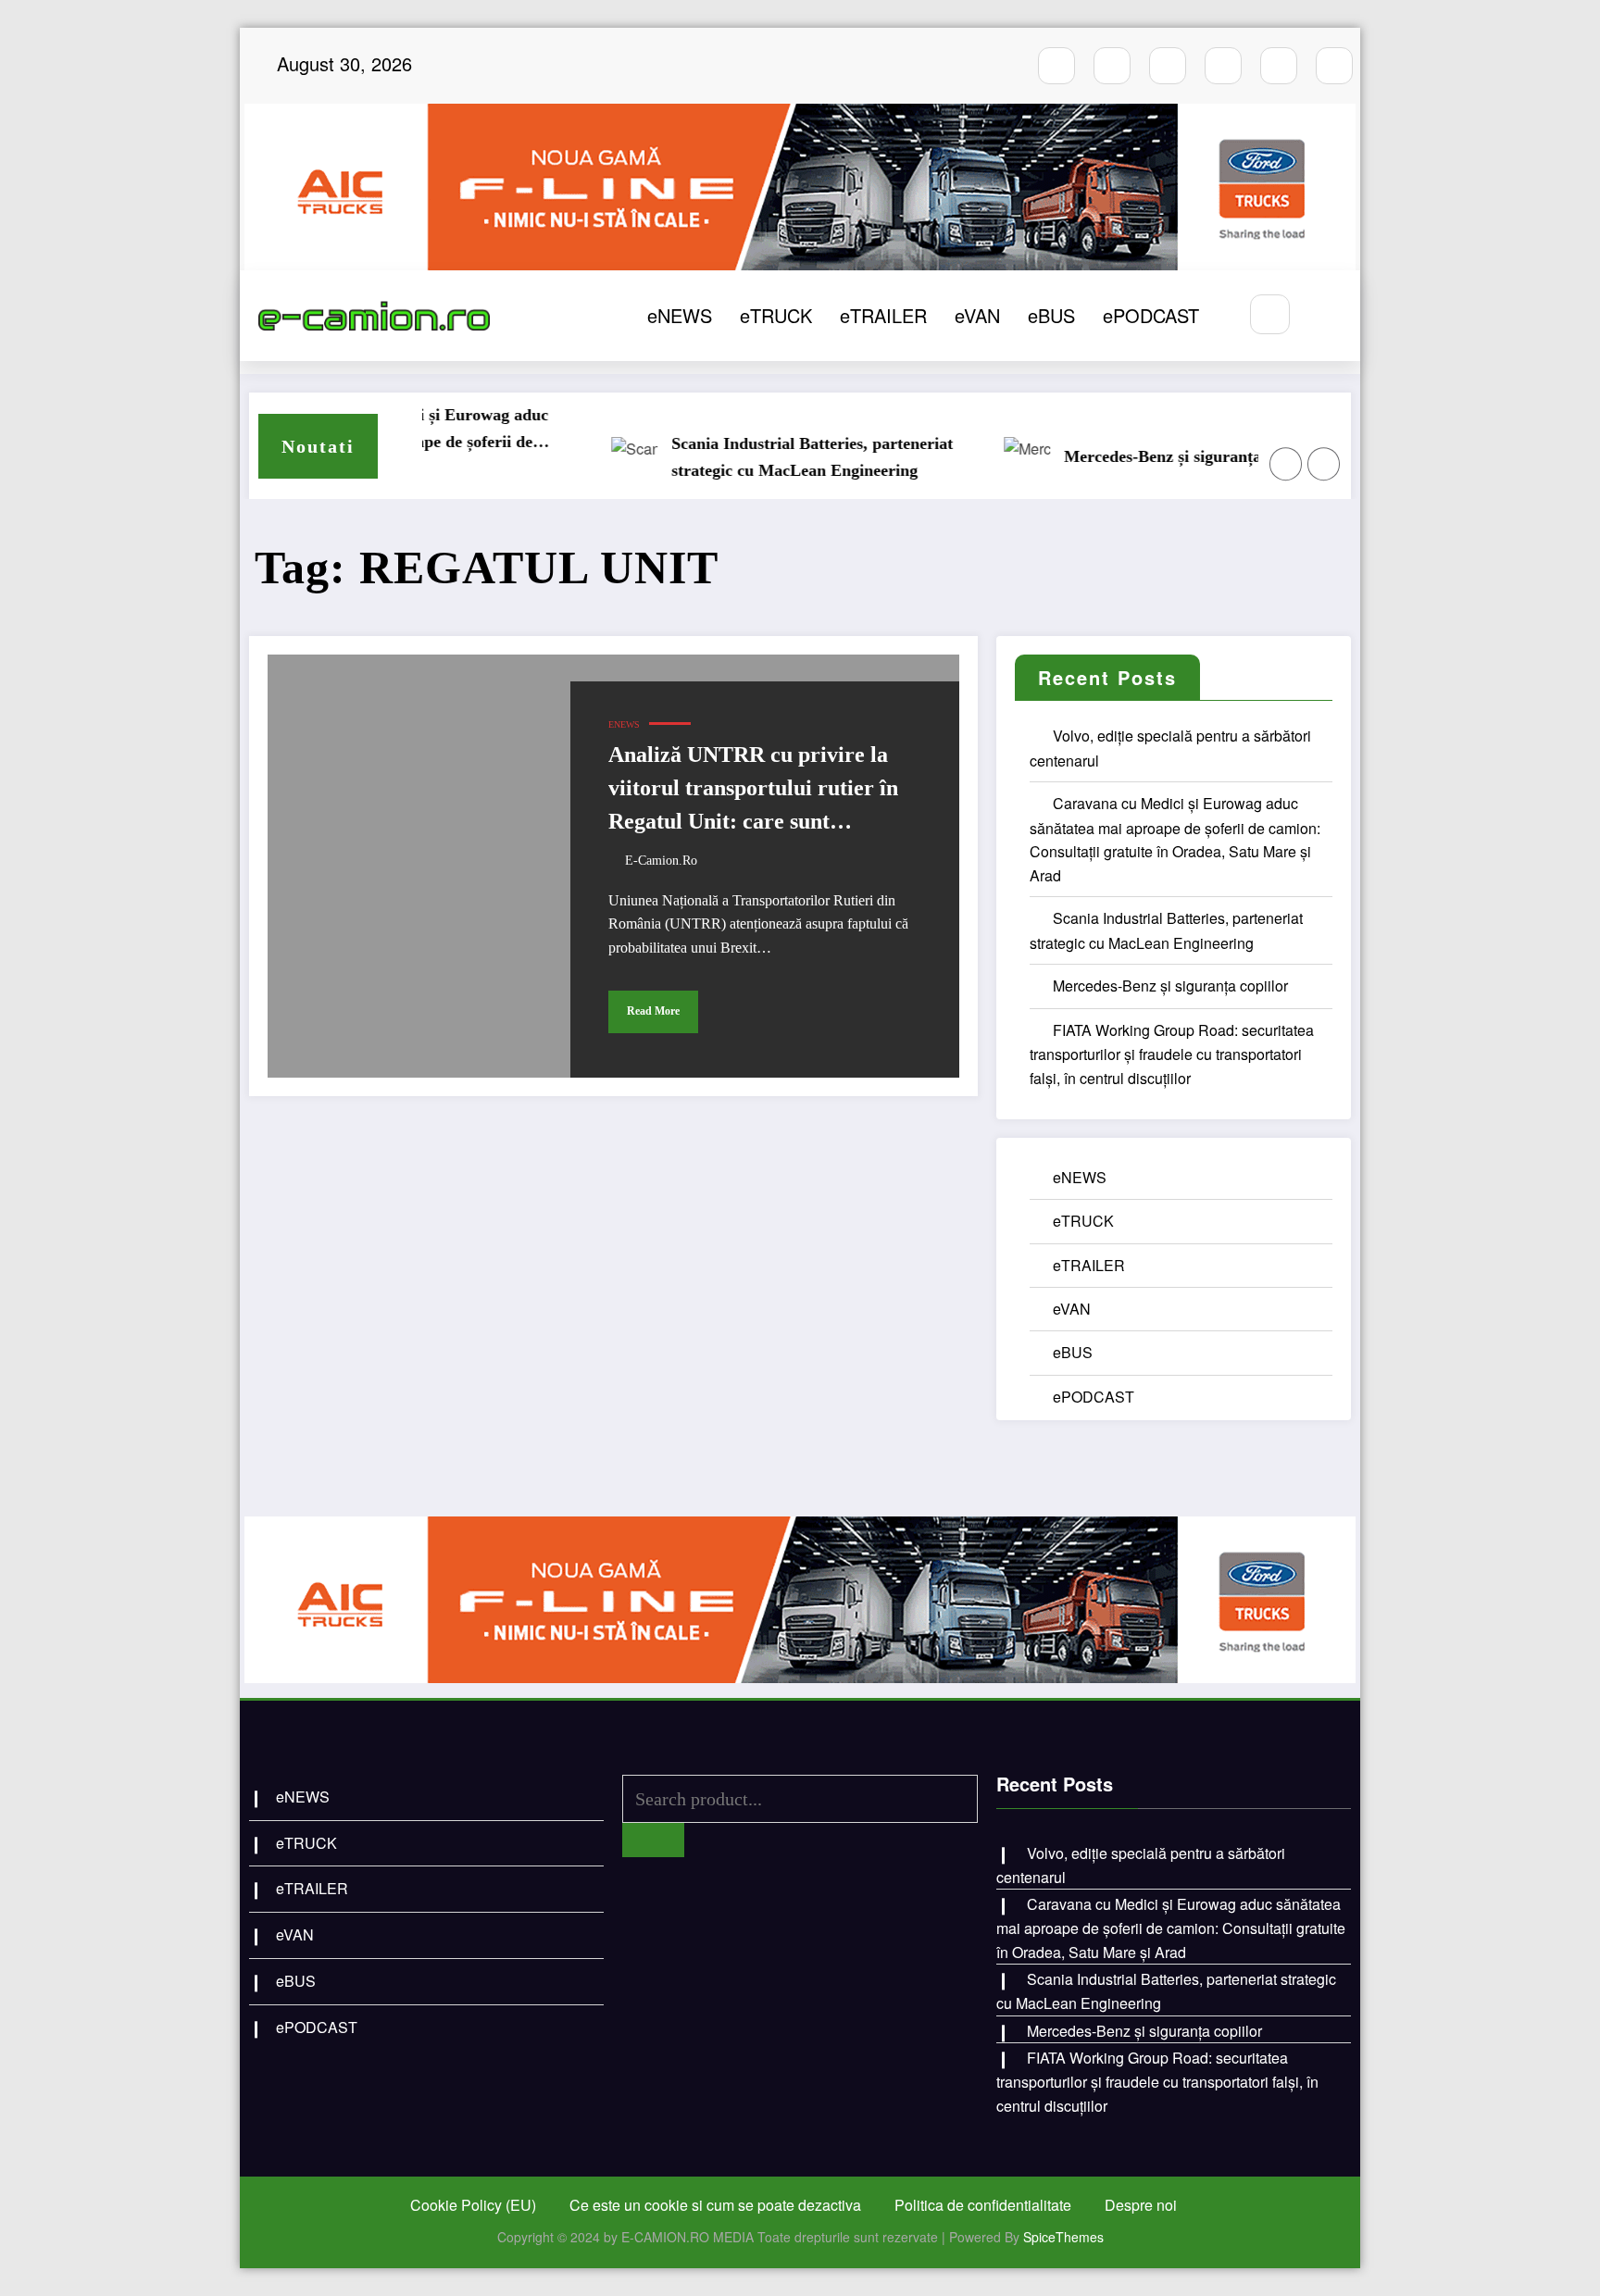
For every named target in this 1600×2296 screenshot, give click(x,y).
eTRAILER (883, 315)
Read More (653, 1011)
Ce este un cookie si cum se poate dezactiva (715, 2205)
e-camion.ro (661, 861)
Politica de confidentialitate (983, 2205)
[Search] (1270, 314)
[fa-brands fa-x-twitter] (1223, 66)
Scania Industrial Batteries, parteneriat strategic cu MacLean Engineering (765, 457)
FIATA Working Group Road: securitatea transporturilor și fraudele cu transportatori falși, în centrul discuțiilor (1172, 1054)
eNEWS (680, 315)
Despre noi (1141, 2205)
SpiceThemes (1063, 2237)
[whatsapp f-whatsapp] (1279, 66)
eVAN (977, 315)
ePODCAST (1151, 315)
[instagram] (1112, 66)
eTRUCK (776, 315)
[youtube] (1168, 66)
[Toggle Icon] (1326, 316)
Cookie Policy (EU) (473, 2205)
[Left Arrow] (1286, 464)
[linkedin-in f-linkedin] (1334, 66)
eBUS (1051, 315)
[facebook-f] (1056, 66)
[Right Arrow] (1324, 464)
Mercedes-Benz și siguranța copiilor (1145, 456)
